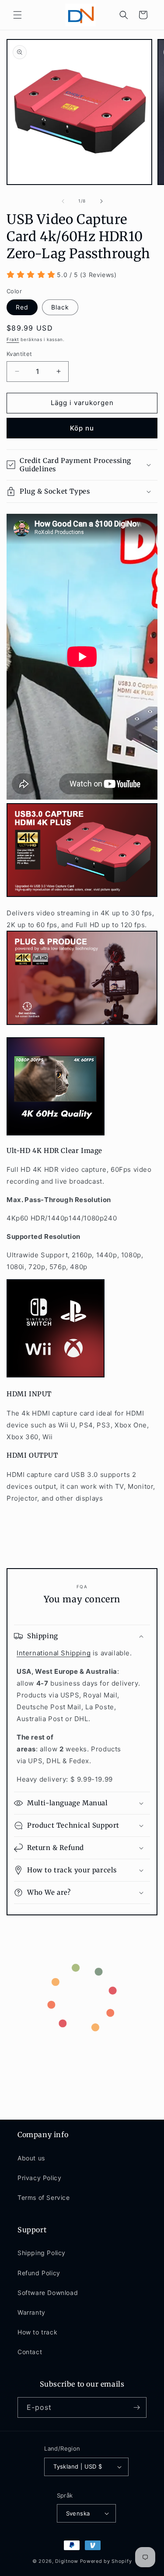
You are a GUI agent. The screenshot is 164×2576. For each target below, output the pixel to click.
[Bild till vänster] (63, 201)
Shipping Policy (42, 2253)
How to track (37, 2332)
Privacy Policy (39, 2178)
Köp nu (82, 428)
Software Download (48, 2293)
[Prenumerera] (136, 2407)
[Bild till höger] (101, 201)
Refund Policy (39, 2273)
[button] (17, 15)
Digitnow (67, 2561)
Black (60, 307)
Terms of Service (44, 2197)
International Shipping (54, 1653)
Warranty (31, 2312)
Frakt (13, 339)
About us (31, 2158)
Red (22, 307)
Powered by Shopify (106, 2561)
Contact (30, 2352)
